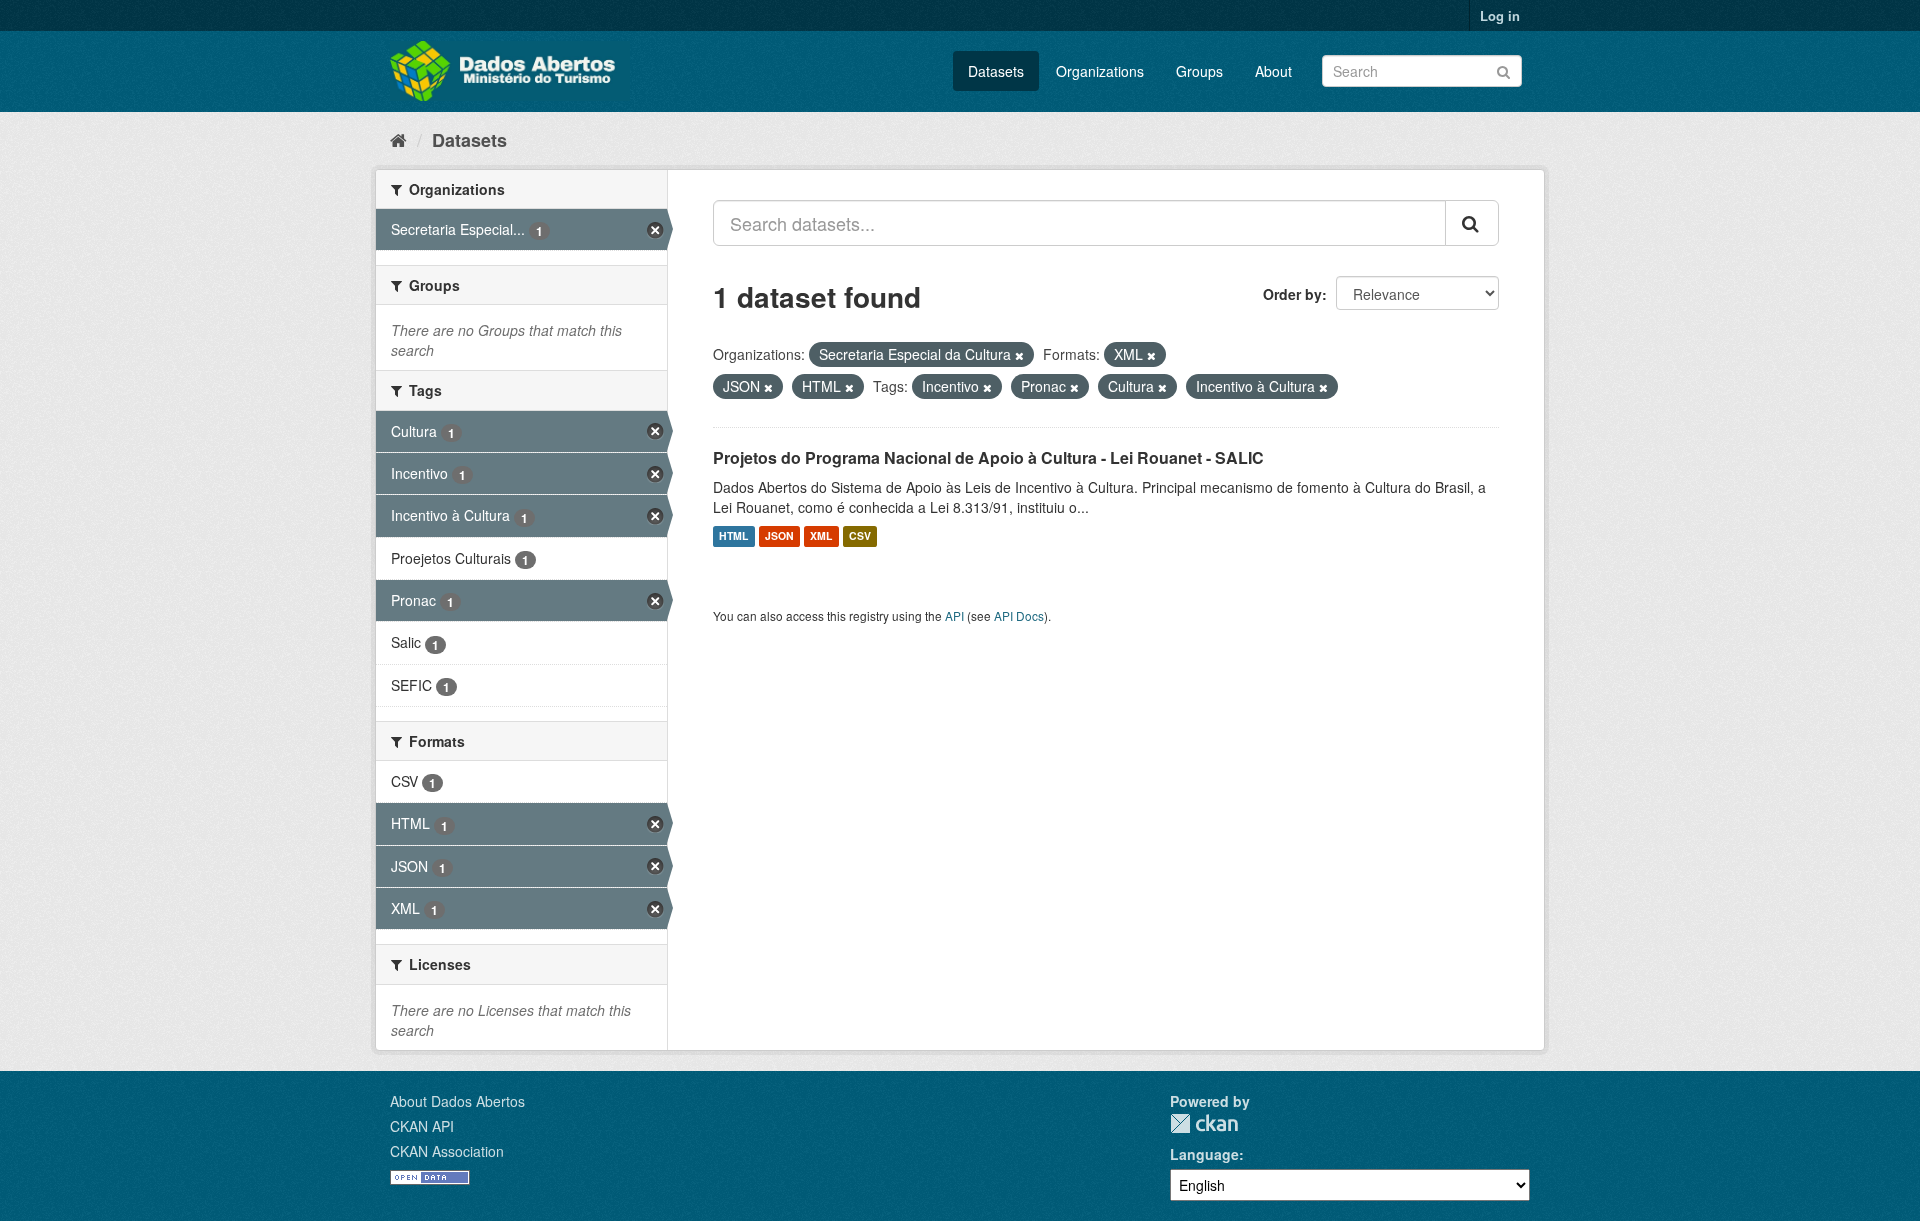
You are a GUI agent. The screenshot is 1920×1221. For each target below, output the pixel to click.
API (954, 615)
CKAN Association (447, 1151)
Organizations (1100, 71)
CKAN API (422, 1126)
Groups (1199, 71)
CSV (860, 536)
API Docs (1019, 615)
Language (1204, 1154)
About (1273, 71)
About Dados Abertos (457, 1101)
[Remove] (1019, 355)
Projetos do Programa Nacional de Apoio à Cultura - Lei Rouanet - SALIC (988, 457)
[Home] (398, 139)
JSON (779, 536)
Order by (1292, 294)
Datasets (996, 71)
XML (821, 536)
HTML (733, 536)
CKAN (1204, 1123)
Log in (1500, 15)
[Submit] (1503, 69)
